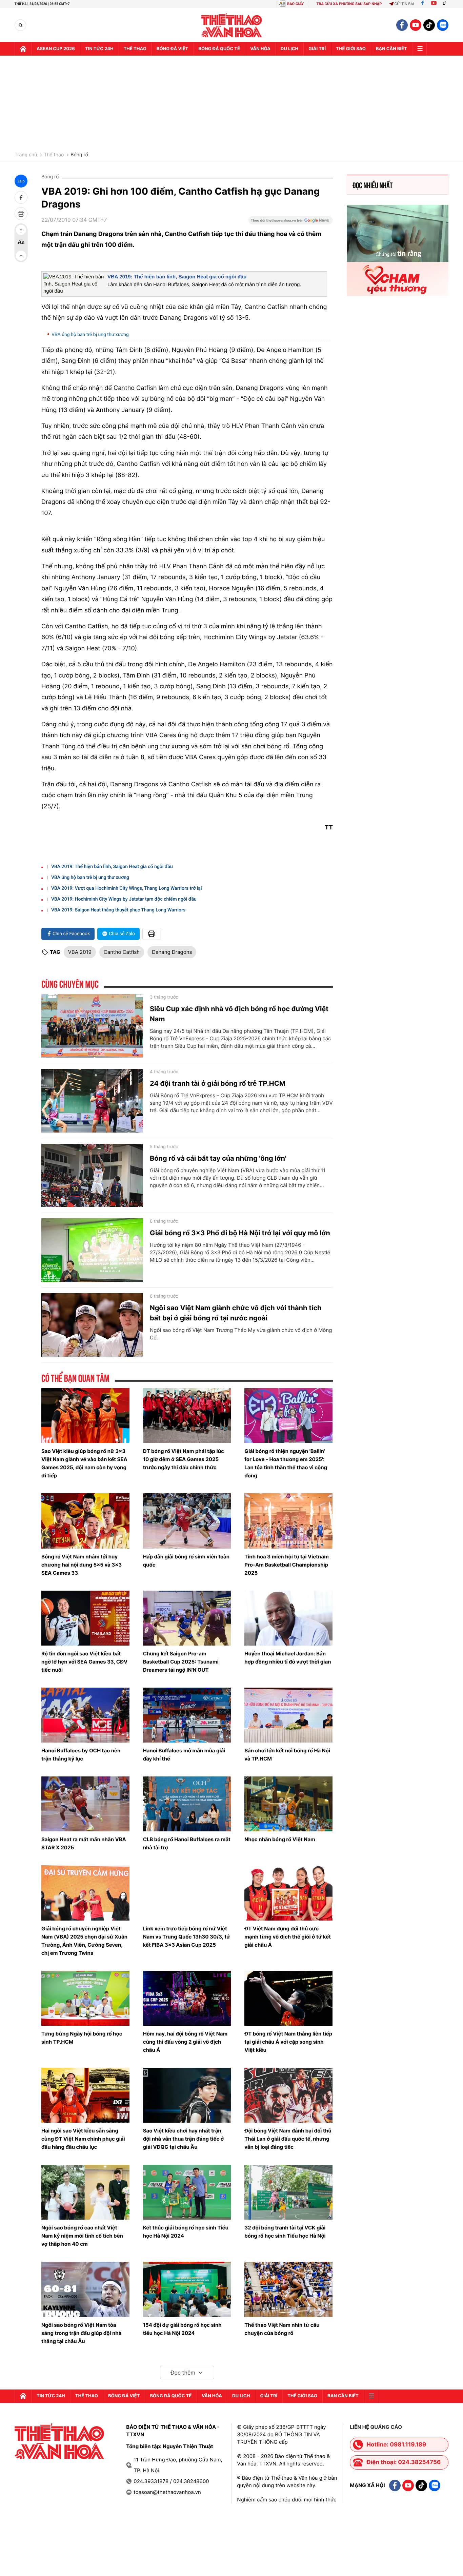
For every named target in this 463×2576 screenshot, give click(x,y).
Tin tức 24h (99, 49)
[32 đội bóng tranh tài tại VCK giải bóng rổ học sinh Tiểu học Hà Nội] (288, 2192)
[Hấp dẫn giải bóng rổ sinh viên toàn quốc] (187, 1521)
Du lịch (289, 49)
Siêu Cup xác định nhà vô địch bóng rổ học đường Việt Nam (239, 1014)
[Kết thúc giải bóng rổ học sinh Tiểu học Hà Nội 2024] (187, 2192)
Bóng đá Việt (172, 49)
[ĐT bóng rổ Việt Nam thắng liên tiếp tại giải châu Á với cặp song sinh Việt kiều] (288, 1998)
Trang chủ (26, 155)
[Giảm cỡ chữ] (21, 256)
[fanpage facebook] (402, 25)
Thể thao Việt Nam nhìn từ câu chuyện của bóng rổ (282, 2329)
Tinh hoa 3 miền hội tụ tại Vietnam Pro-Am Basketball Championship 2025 (287, 1565)
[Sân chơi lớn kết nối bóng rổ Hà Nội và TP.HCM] (288, 1715)
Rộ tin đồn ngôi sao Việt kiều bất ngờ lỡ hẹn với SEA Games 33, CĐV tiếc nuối (84, 1662)
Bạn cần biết (391, 49)
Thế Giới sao (351, 49)
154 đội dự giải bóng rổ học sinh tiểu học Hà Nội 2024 (182, 2329)
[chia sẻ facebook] (21, 197)
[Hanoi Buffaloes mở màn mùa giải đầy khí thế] (187, 1715)
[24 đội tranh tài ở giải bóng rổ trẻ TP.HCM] (92, 1101)
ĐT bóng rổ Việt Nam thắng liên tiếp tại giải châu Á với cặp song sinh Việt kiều (288, 2042)
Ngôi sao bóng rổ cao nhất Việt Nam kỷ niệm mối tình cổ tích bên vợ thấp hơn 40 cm (82, 2236)
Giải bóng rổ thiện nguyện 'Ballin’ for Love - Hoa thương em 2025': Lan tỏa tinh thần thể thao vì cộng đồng (286, 1463)
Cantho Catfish (122, 952)
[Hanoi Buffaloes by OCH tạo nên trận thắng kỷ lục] (85, 1715)
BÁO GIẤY (295, 4)
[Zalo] (443, 25)
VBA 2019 (80, 952)
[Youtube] (434, 4)
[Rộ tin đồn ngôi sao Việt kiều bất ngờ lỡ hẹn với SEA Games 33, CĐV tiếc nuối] (85, 1618)
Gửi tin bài (404, 4)
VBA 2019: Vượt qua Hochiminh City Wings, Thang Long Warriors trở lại (127, 888)
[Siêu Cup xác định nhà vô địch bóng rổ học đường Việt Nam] (92, 1026)
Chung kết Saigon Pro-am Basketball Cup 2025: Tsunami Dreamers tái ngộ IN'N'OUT (181, 1662)
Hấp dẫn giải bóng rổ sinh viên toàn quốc (186, 1561)
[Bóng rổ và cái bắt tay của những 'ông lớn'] (92, 1176)
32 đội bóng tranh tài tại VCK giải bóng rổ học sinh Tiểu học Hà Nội (285, 2232)
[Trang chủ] (23, 49)
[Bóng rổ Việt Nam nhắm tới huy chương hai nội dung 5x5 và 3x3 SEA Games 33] (85, 1521)
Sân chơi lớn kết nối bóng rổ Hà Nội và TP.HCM (287, 1755)
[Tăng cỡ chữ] (21, 230)
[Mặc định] (21, 243)
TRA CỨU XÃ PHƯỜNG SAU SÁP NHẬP (349, 4)
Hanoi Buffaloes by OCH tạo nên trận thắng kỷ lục (81, 1755)
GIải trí (317, 49)
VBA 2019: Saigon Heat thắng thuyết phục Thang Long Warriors (118, 910)
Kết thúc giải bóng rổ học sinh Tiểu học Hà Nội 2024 (186, 2232)
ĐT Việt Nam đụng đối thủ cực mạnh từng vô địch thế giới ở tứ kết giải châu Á (288, 1937)
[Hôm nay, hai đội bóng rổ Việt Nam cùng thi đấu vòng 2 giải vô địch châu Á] (187, 1998)
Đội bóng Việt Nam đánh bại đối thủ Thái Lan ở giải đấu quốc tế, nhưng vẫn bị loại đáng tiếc (288, 2139)
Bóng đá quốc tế (219, 49)
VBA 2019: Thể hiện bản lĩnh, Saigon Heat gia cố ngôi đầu (177, 277)
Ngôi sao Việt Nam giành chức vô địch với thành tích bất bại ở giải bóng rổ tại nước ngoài (236, 1313)
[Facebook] (422, 4)
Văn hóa (260, 49)
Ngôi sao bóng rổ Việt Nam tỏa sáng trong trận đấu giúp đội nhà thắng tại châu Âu (81, 2333)
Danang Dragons (172, 952)
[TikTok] (446, 4)
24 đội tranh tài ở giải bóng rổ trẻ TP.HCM (218, 1083)
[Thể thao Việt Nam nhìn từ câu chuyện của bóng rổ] (288, 2289)
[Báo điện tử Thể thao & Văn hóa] (232, 25)
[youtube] (416, 25)
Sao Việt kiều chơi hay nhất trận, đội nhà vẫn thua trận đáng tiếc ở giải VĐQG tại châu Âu (184, 2139)
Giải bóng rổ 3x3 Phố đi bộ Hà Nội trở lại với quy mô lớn (240, 1233)
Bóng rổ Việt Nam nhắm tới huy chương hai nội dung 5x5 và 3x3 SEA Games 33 (82, 1565)
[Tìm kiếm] (21, 25)
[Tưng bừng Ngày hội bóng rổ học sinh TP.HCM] (85, 1998)
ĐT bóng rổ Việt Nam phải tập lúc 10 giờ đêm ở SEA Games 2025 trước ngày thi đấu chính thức (184, 1459)
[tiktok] (429, 25)
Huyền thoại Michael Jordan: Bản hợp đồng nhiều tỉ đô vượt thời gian (288, 1658)
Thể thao (135, 49)
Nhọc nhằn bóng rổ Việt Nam (280, 1839)
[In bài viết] (21, 214)
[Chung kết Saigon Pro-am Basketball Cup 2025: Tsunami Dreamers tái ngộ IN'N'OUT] (187, 1618)
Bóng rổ (79, 155)
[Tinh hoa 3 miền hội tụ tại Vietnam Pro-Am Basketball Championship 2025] (288, 1521)
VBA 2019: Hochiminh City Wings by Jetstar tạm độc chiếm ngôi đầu (124, 899)
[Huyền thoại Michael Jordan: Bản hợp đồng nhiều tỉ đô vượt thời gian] (288, 1618)
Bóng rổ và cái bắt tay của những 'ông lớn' (218, 1158)
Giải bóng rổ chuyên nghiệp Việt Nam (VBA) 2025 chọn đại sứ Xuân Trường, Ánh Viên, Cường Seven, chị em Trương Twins (84, 1941)
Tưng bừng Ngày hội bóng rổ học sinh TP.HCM (82, 2038)
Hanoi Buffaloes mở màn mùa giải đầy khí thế (184, 1755)
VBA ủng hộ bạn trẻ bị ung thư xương (90, 335)
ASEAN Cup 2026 (56, 49)
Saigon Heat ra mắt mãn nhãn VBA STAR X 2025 (84, 1843)
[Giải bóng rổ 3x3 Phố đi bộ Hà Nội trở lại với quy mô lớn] (92, 1250)
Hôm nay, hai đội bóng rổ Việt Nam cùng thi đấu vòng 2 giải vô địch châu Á (185, 2042)
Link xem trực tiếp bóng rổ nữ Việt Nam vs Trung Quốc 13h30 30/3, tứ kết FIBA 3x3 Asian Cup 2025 (187, 1937)
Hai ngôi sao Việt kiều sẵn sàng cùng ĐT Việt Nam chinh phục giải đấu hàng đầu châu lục (83, 2139)
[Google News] (290, 222)
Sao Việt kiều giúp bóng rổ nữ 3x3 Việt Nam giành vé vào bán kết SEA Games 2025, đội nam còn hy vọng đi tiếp (84, 1463)
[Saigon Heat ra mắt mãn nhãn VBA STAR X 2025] (85, 1804)
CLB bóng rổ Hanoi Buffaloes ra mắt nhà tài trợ (187, 1843)
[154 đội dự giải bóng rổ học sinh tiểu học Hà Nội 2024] (187, 2289)
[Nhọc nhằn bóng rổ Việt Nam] (288, 1804)
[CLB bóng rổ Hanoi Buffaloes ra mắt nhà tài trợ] (187, 1804)
